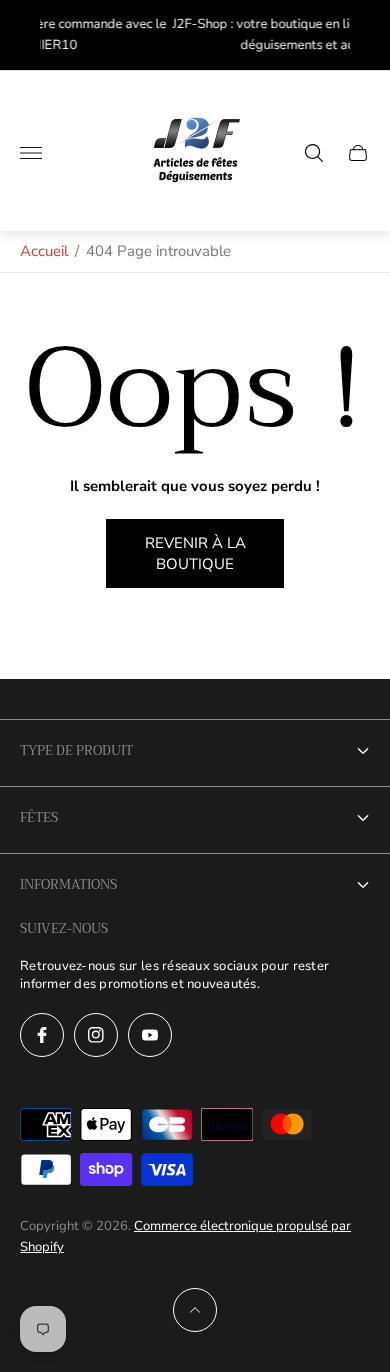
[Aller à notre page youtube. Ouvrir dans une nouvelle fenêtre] (150, 1035)
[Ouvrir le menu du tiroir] (31, 153)
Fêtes (39, 817)
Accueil (44, 251)
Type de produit (76, 750)
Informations (68, 884)
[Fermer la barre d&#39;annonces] (359, 35)
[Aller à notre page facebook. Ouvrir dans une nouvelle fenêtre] (42, 1035)
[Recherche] (314, 153)
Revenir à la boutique (195, 553)
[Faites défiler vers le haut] (195, 1310)
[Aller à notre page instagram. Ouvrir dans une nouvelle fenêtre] (96, 1035)
